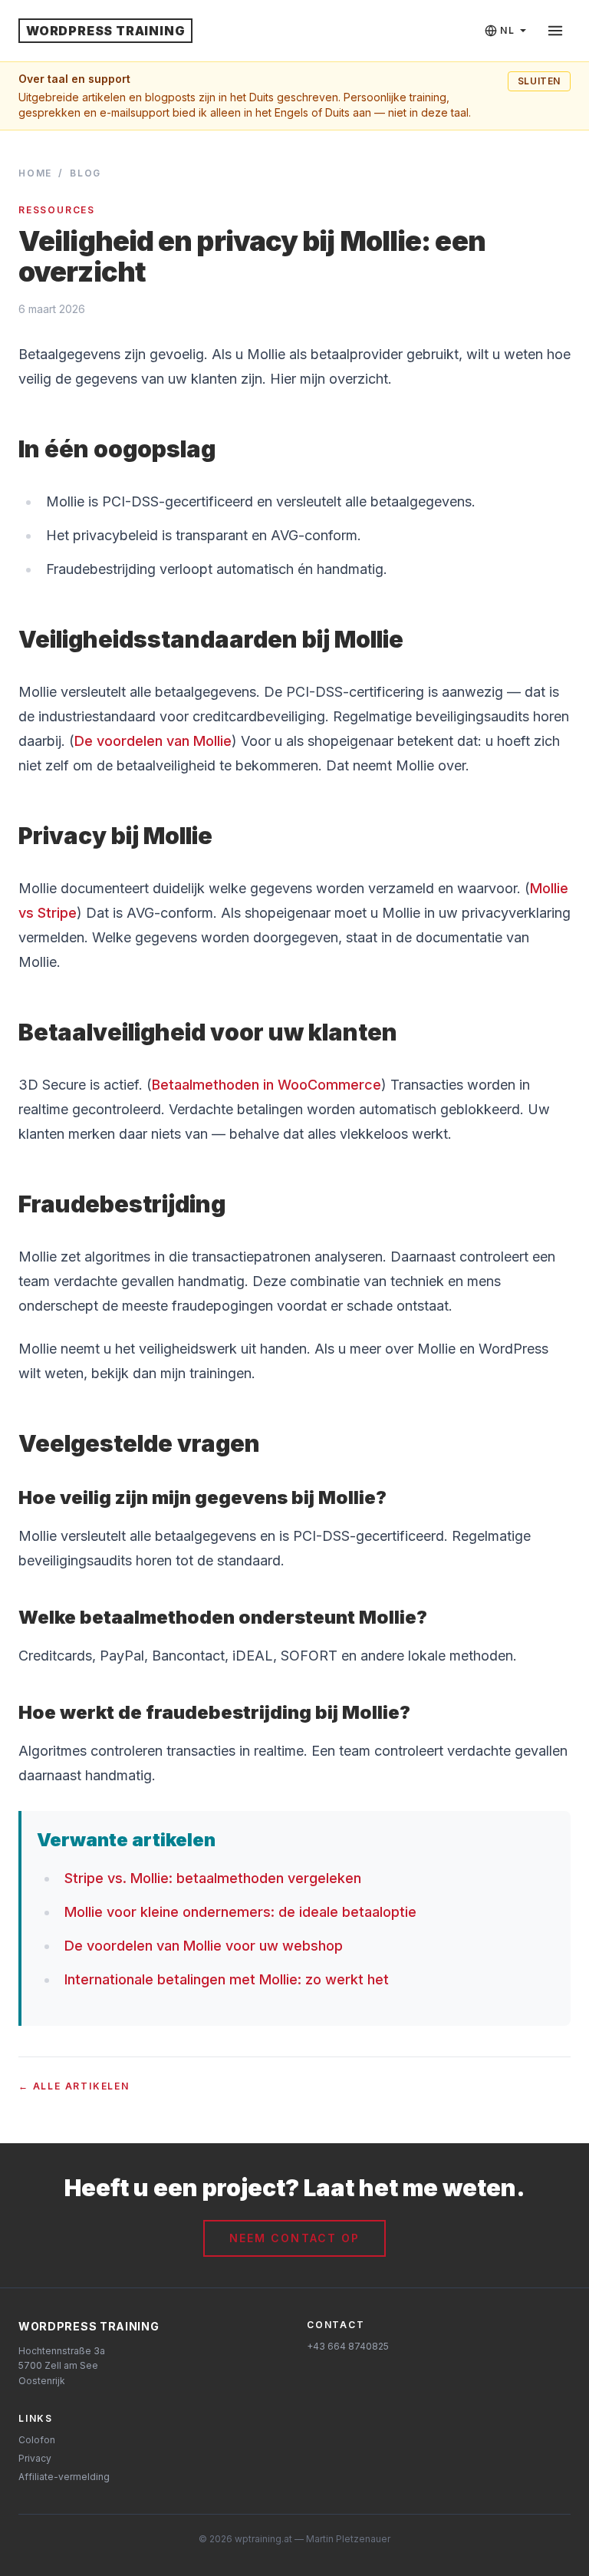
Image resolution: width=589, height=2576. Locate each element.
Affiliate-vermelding (64, 2477)
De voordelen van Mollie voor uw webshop (204, 1946)
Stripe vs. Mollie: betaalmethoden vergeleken (213, 1878)
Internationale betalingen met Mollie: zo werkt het (227, 1979)
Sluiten (539, 81)
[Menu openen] (555, 31)
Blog (86, 173)
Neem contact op (295, 2238)
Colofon (37, 2440)
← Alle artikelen (74, 2086)
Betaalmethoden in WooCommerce (267, 1085)
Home (35, 173)
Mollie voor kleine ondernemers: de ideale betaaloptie (240, 1912)
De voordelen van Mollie (153, 741)
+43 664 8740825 (348, 2346)
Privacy (35, 2458)
